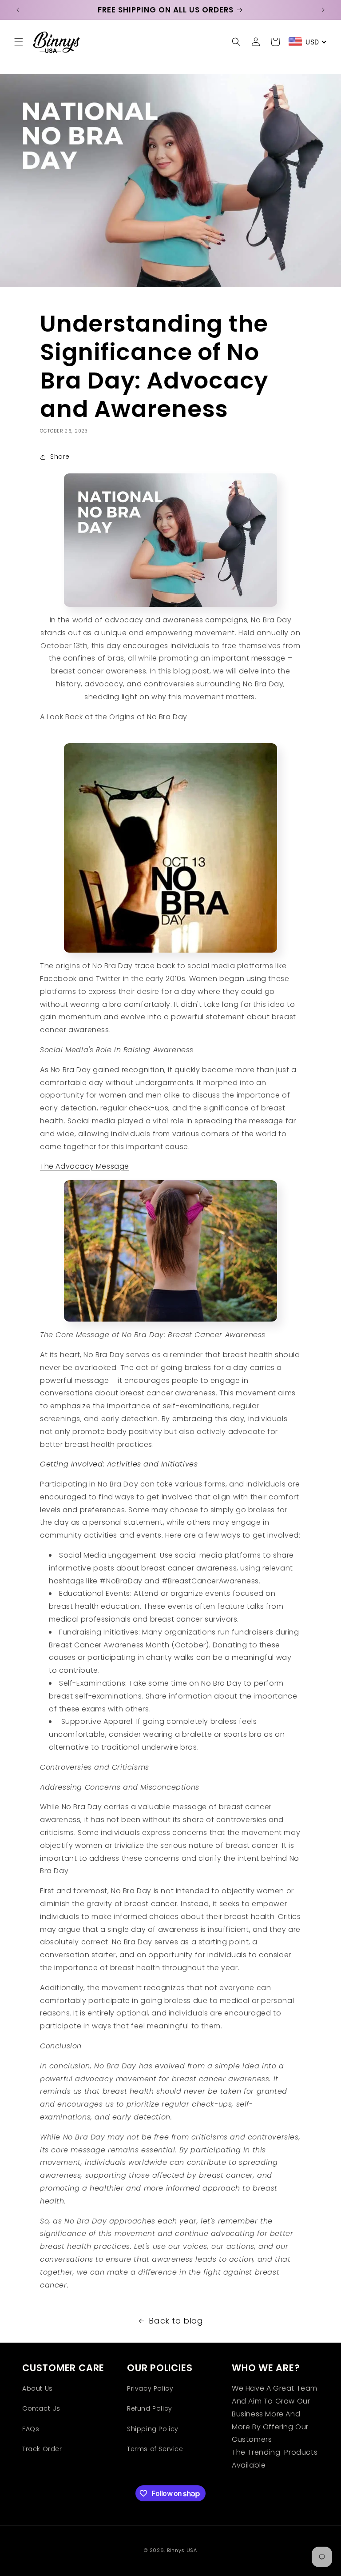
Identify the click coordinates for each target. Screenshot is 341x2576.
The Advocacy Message (85, 1166)
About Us (38, 2388)
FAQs (31, 2429)
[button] (19, 42)
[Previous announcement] (18, 10)
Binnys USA (182, 2550)
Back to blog (176, 2321)
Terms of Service (155, 2449)
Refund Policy (150, 2408)
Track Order (42, 2449)
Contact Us (41, 2408)
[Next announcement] (323, 10)
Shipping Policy (153, 2429)
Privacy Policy (150, 2388)
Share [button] (60, 457)
